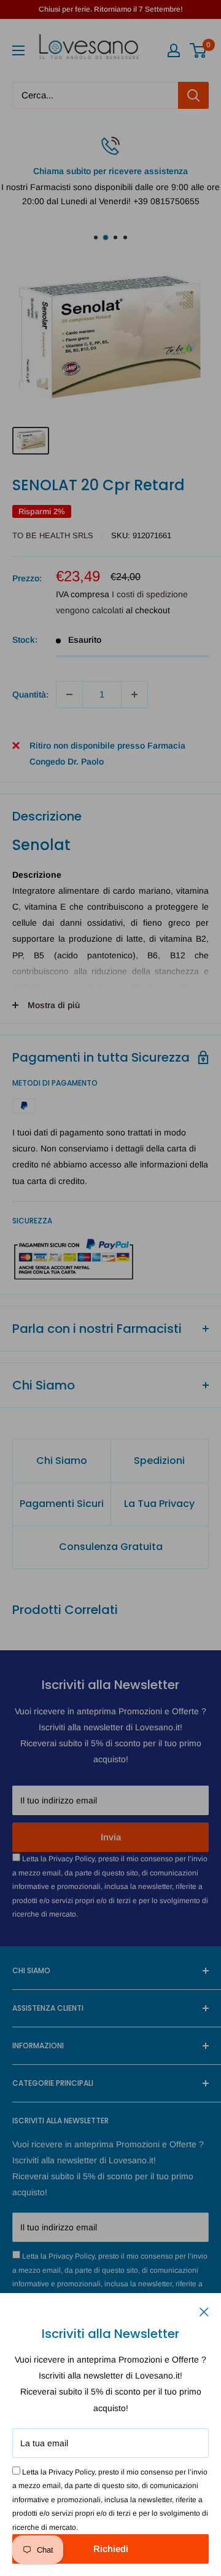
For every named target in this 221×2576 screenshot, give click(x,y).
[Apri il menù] (18, 50)
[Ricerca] (193, 95)
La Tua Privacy (159, 1504)
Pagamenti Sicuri (62, 1504)
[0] (199, 50)
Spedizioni (159, 1461)
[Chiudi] (204, 2311)
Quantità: (30, 694)
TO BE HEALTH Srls (53, 535)
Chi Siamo (62, 1461)
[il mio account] (174, 50)
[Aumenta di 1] (134, 694)
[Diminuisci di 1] (69, 694)
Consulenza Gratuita (111, 1547)
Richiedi (111, 2549)
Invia (111, 1837)
